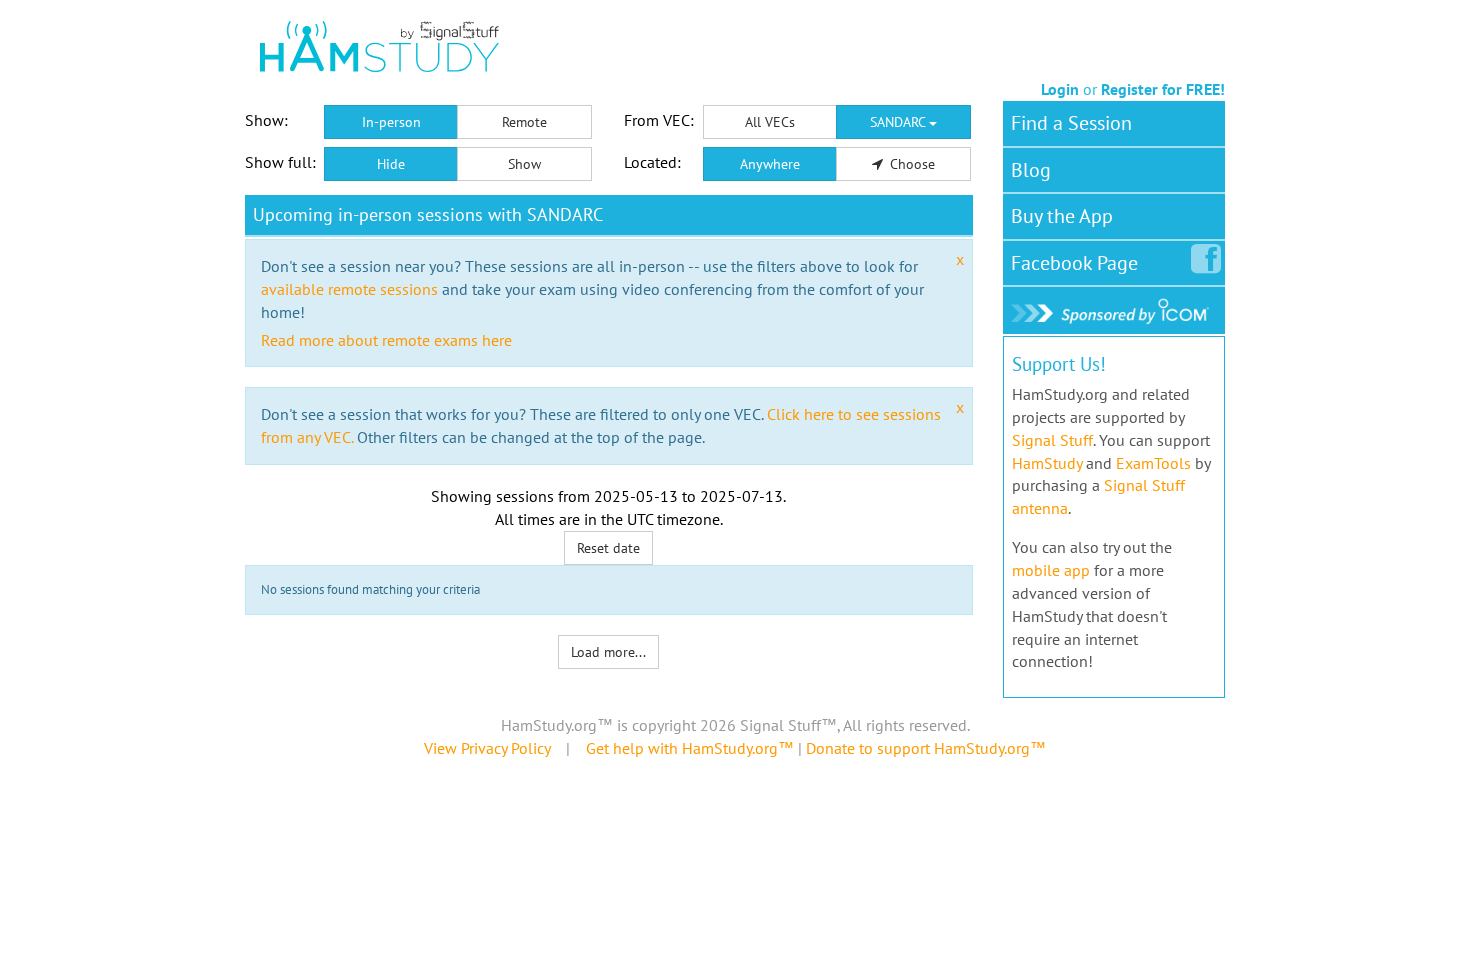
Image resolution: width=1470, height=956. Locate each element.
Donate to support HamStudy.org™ (926, 748)
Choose (910, 164)
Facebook (1074, 263)
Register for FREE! (1163, 89)
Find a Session (1071, 123)
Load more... (608, 652)
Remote (524, 122)
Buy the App (1062, 216)
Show (524, 164)
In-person (391, 122)
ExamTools (1153, 463)
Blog (1031, 170)
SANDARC (899, 122)
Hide (391, 164)
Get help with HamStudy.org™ (690, 748)
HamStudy (1047, 463)
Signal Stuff (1052, 440)
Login (1060, 89)
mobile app (1051, 570)
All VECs (770, 122)
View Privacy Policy (487, 748)
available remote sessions (349, 289)
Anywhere (770, 164)
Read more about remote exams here (386, 340)
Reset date (608, 548)
